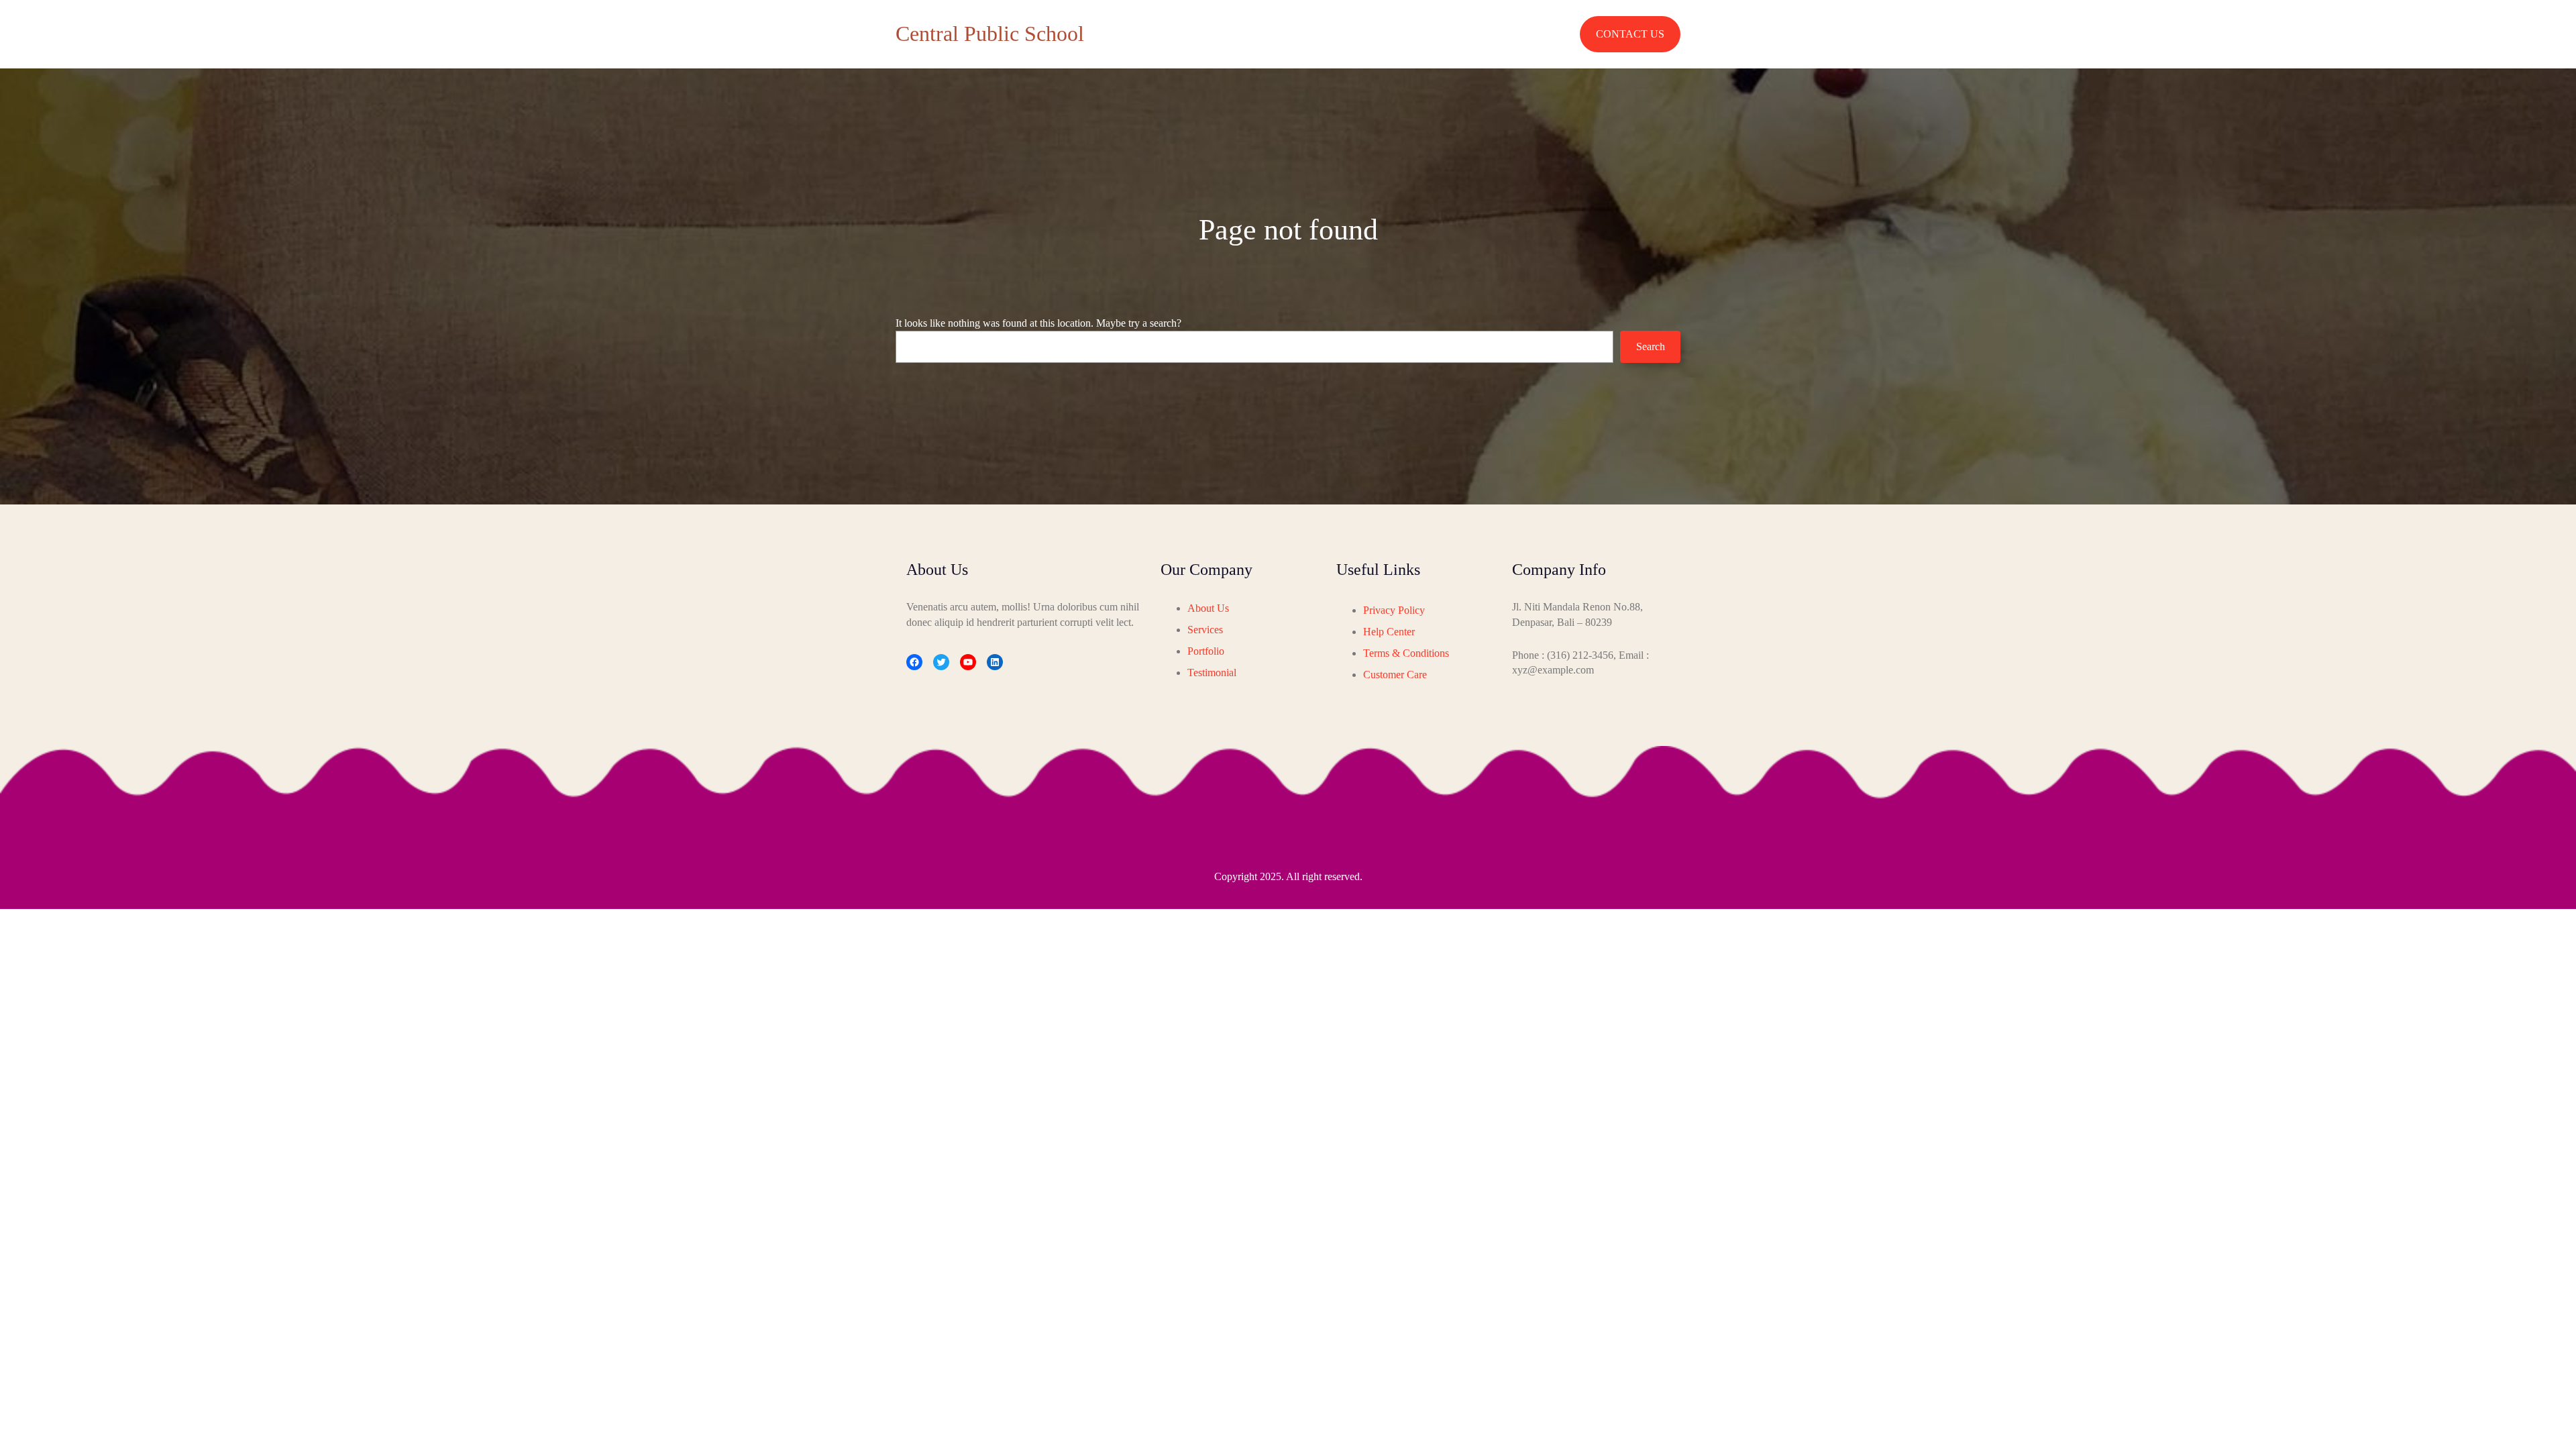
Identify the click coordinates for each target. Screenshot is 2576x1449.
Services (1205, 630)
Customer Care (1395, 675)
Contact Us (1630, 34)
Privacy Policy (1394, 610)
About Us (1208, 608)
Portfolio (1206, 651)
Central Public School (990, 34)
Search (1651, 346)
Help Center (1389, 632)
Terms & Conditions (1406, 653)
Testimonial (1212, 673)
